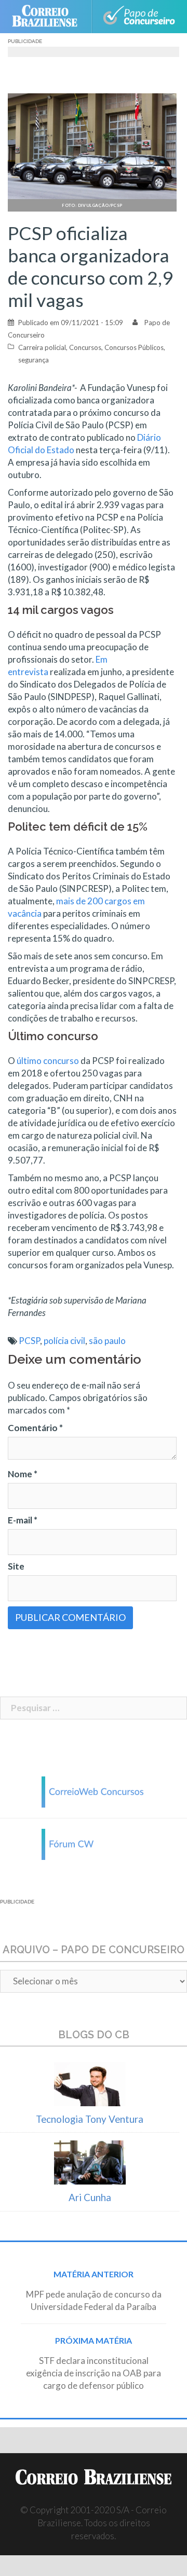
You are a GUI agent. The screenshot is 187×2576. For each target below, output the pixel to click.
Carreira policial (42, 347)
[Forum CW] (94, 1843)
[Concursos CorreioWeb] (94, 1791)
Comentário (35, 1428)
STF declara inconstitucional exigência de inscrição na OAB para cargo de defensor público (94, 2373)
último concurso (48, 1061)
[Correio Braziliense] (49, 17)
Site (16, 1566)
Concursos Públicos (134, 347)
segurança (34, 360)
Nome (23, 1474)
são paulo (107, 1341)
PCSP (29, 1341)
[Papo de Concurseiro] (138, 17)
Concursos (85, 347)
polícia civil (64, 1341)
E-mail (23, 1520)
